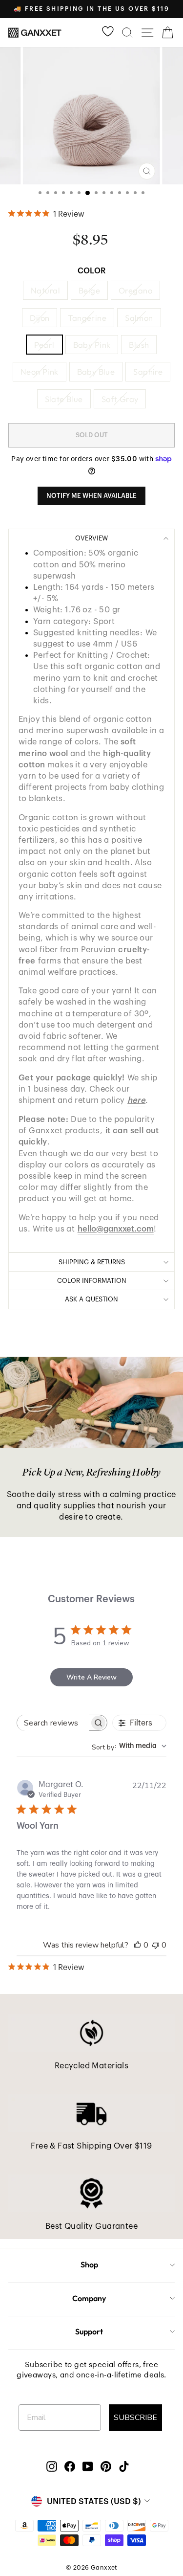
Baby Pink (92, 345)
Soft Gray (120, 399)
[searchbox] (53, 1723)
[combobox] (129, 1746)
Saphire (148, 371)
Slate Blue (64, 399)
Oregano (135, 290)
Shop (89, 2264)
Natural (45, 290)
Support (89, 2331)
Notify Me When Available (91, 496)
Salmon (139, 318)
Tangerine (87, 318)
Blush (139, 345)
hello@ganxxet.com (116, 1229)
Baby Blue (96, 371)
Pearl (44, 345)
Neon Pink (40, 371)
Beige (89, 290)
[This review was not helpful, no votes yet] (156, 1945)
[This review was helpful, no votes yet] (138, 1945)
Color (91, 271)
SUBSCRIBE (135, 2418)
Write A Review (91, 1677)
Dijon (40, 318)
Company (89, 2298)
